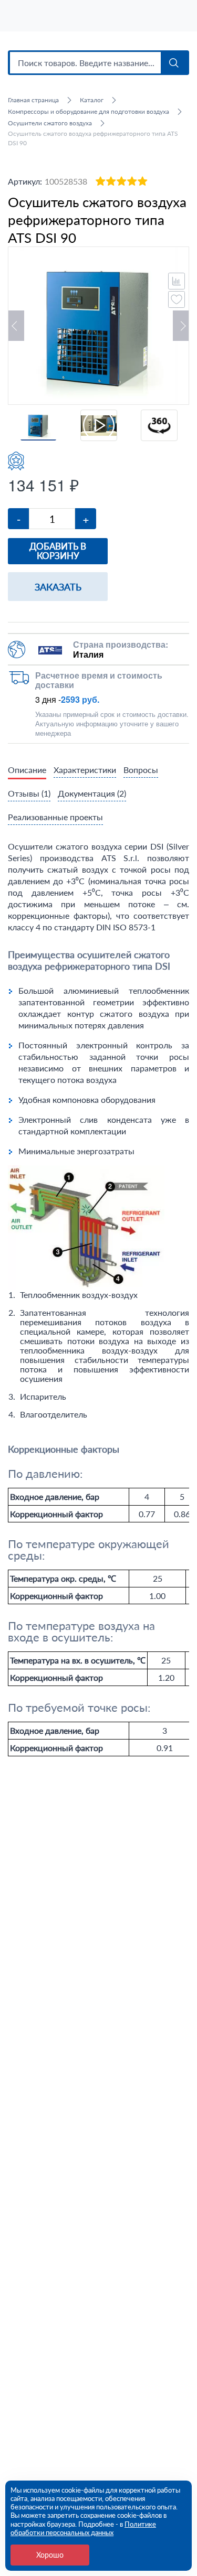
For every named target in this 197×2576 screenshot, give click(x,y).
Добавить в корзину (58, 551)
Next (181, 326)
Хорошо (50, 2555)
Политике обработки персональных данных (83, 2528)
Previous (16, 326)
